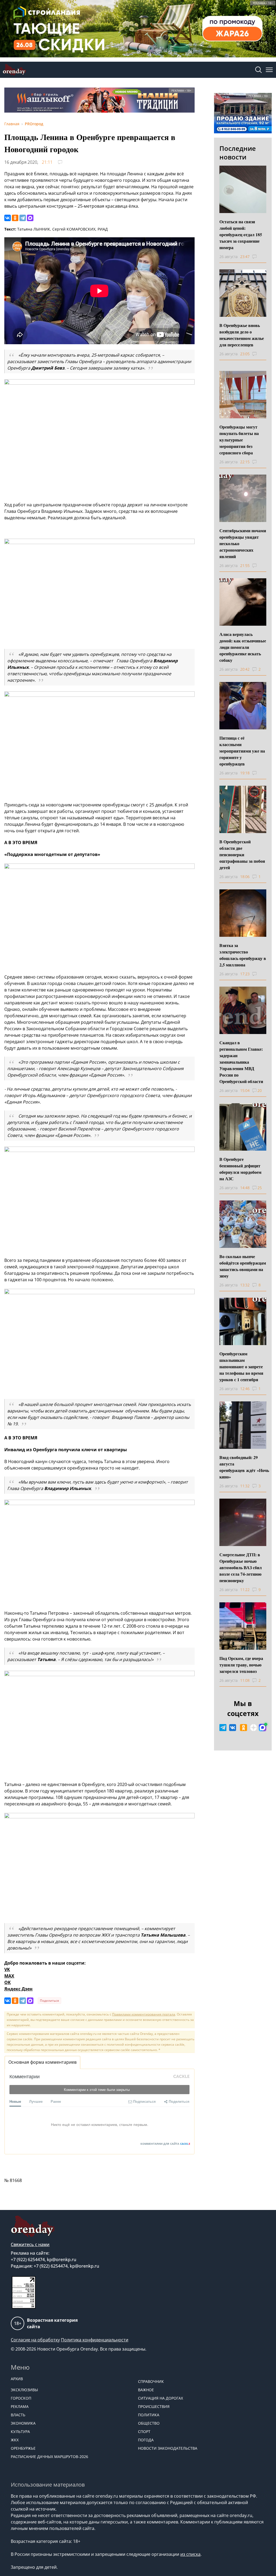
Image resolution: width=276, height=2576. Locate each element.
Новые (15, 2101)
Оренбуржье (23, 2448)
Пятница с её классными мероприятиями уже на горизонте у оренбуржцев (242, 751)
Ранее (56, 2101)
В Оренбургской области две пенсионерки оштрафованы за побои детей (242, 854)
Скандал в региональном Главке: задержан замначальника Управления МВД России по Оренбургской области (241, 1062)
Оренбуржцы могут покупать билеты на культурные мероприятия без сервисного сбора (239, 440)
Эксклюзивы (24, 2390)
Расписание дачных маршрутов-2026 (49, 2457)
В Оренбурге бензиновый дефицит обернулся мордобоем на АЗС (240, 1169)
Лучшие (36, 2101)
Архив (17, 2379)
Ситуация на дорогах (161, 2398)
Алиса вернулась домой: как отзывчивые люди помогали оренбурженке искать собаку (243, 647)
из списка (190, 2554)
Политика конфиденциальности (95, 2340)
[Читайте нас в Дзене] (254, 1728)
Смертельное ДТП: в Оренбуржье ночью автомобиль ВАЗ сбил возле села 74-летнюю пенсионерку (241, 1567)
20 (260, 1090)
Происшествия (154, 2406)
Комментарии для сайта (165, 2144)
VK (7, 1969)
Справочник (151, 2381)
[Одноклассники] (15, 218)
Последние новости (238, 153)
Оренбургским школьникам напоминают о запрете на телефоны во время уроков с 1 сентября (241, 1367)
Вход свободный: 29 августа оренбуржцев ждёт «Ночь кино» (244, 1467)
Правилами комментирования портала (144, 2014)
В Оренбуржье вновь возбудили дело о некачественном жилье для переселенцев (242, 335)
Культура (20, 2431)
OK (8, 1982)
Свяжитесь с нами (30, 2244)
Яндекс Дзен (18, 1989)
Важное (146, 2390)
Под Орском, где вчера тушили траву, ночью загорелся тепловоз (241, 1665)
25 (260, 1188)
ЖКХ (15, 2440)
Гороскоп (21, 2398)
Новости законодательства (168, 2448)
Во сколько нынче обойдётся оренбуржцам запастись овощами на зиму (243, 1266)
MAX (9, 1976)
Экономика (23, 2423)
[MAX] (30, 218)
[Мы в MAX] (263, 1728)
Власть (18, 2415)
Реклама (20, 2406)
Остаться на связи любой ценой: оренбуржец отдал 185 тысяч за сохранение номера (241, 234)
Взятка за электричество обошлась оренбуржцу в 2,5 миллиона (243, 955)
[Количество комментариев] (259, 257)
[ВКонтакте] (8, 218)
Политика (149, 2415)
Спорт (144, 2431)
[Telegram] (23, 218)
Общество (149, 2423)
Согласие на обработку (35, 2340)
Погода (146, 2440)
